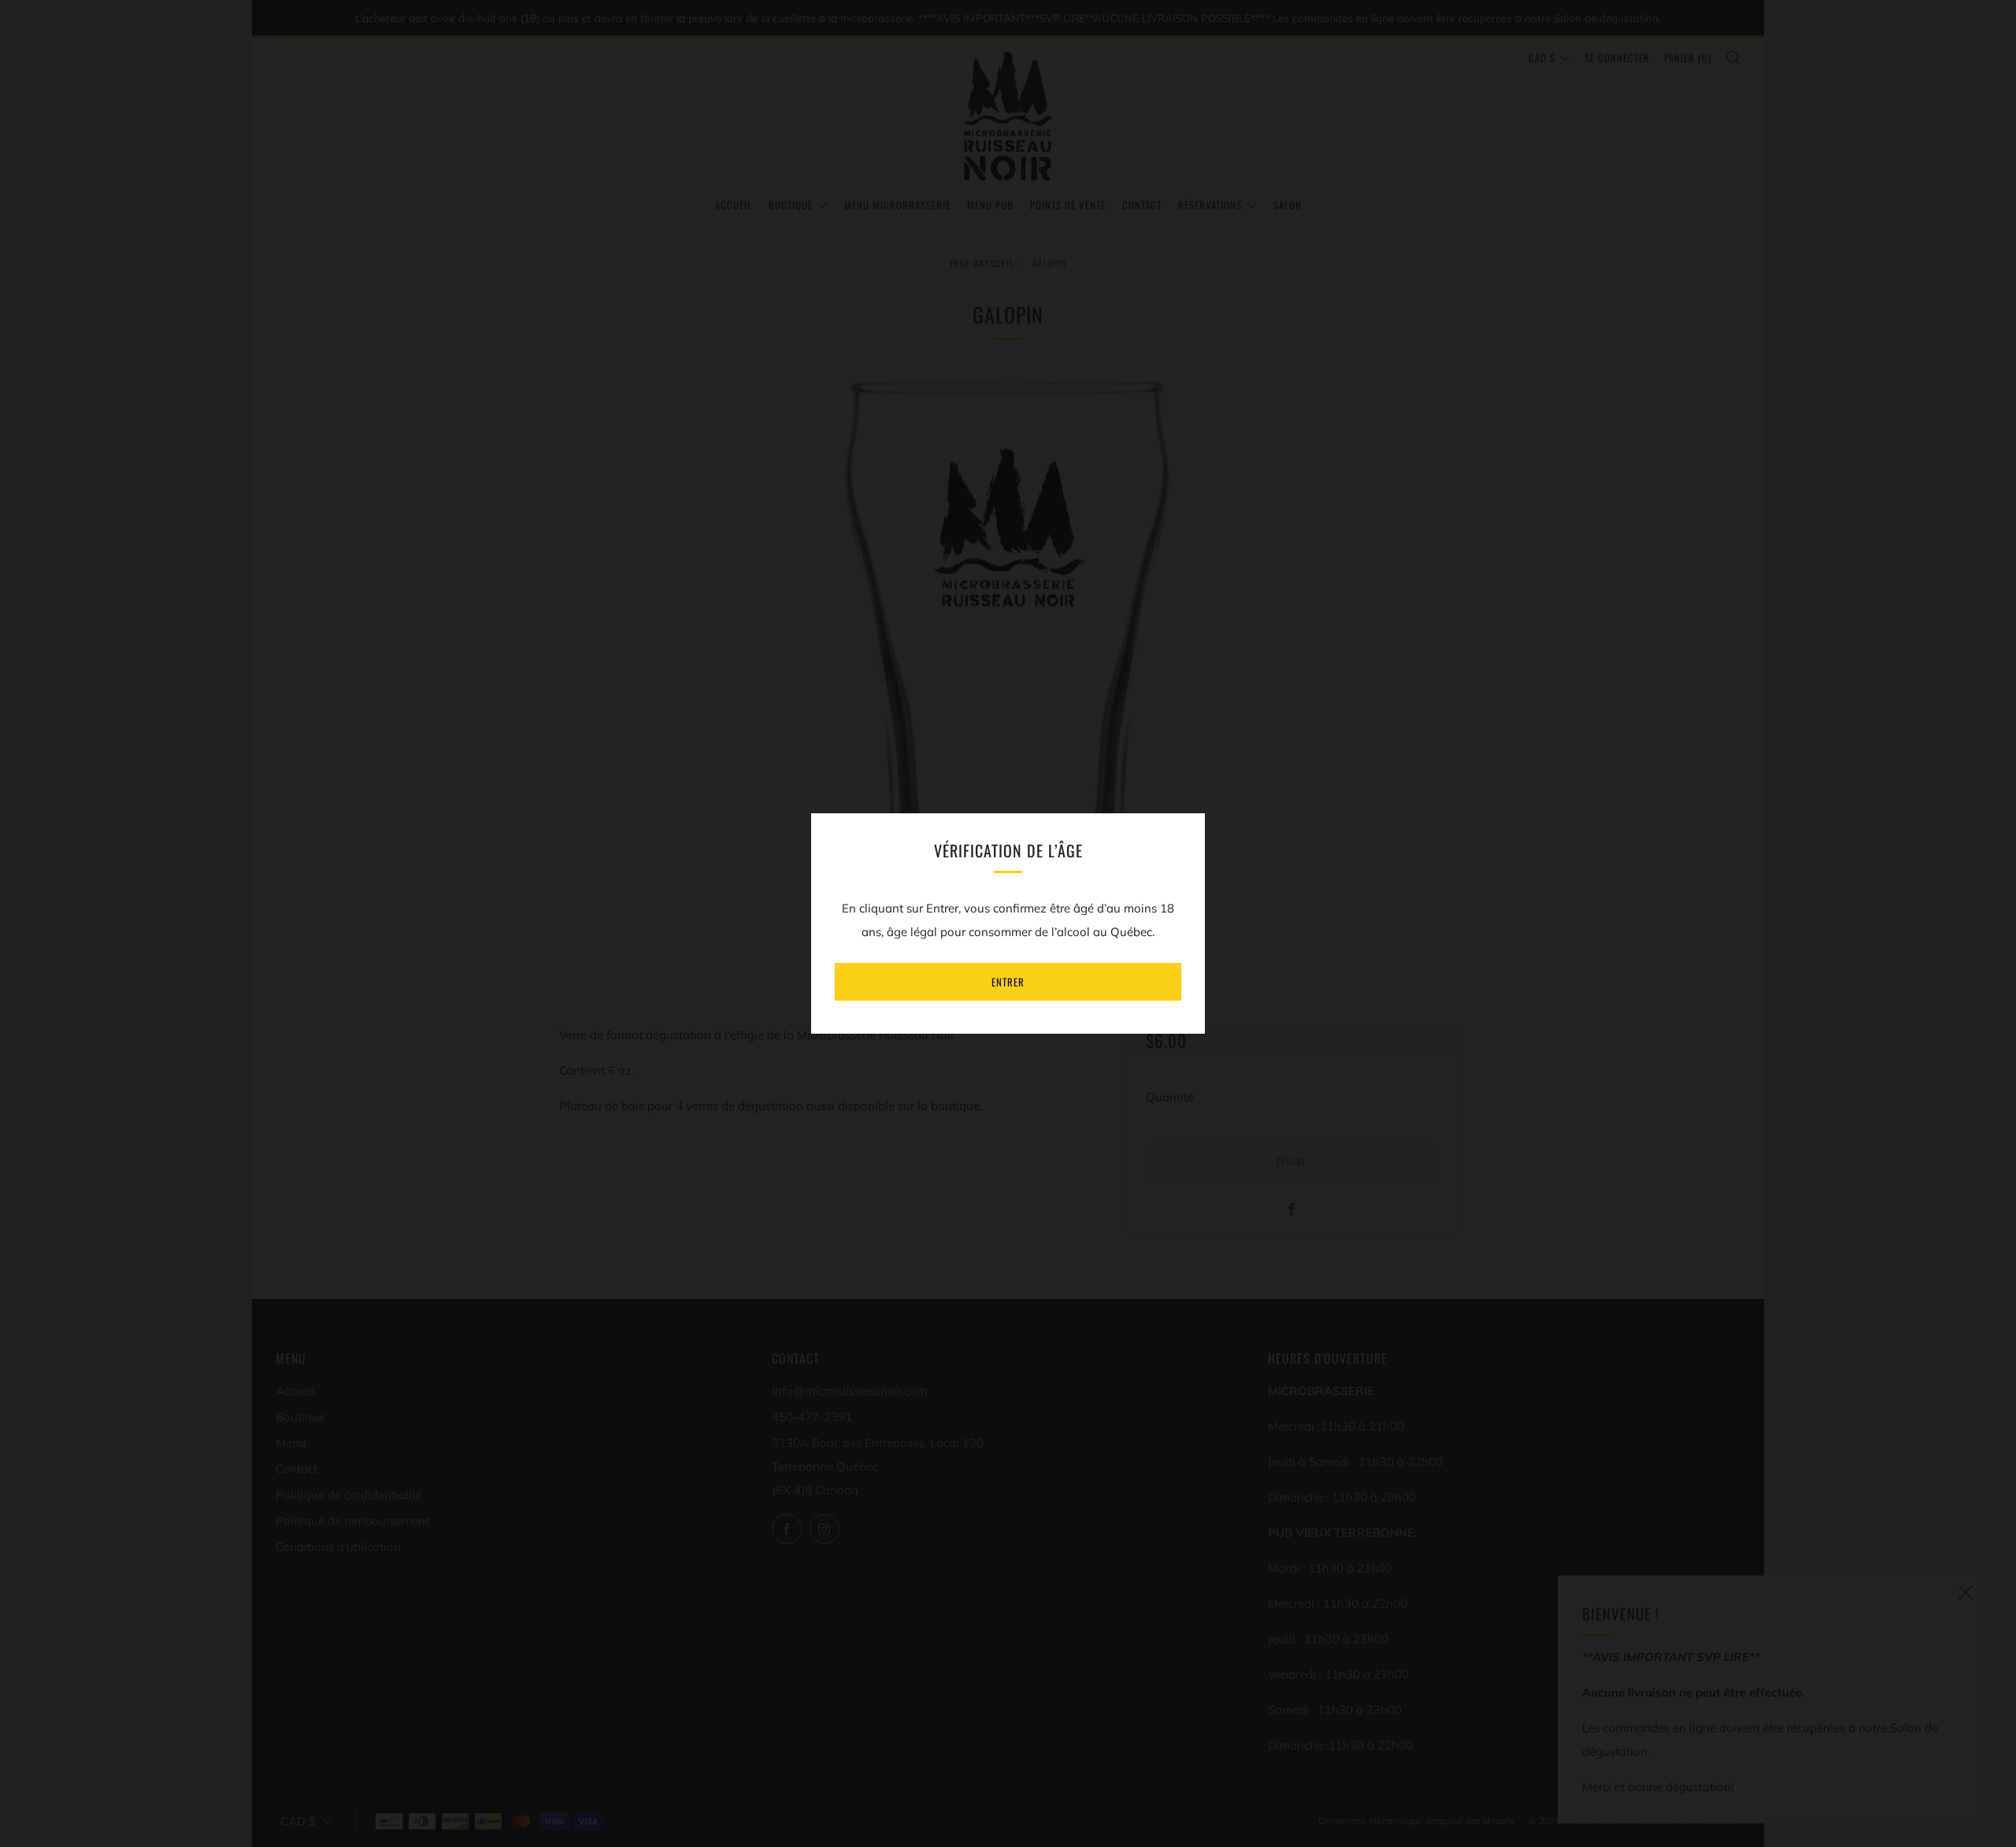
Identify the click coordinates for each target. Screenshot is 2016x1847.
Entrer (1008, 982)
